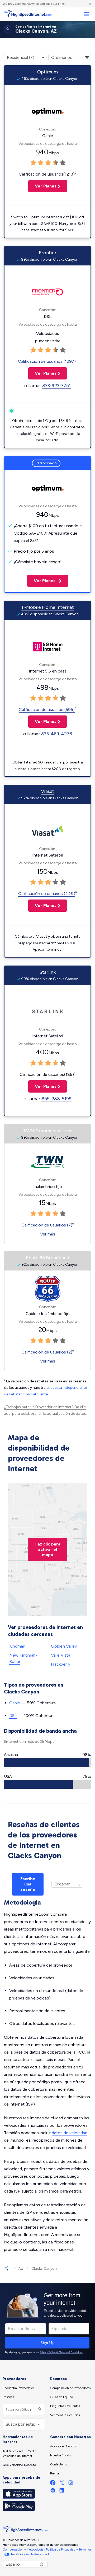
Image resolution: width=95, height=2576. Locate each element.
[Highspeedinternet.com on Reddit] (53, 2492)
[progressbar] (47, 1762)
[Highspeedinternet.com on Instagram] (71, 2484)
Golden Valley (64, 1646)
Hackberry (61, 1664)
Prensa (55, 2473)
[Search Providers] (39, 2409)
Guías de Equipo (61, 2397)
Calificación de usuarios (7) (47, 1225)
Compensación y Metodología (23, 2549)
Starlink (47, 972)
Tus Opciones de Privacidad (30, 2554)
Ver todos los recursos (65, 2415)
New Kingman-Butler (23, 1658)
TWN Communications (48, 1131)
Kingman (17, 1646)
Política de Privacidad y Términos (69, 2549)
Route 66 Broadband (47, 1258)
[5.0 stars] (63, 163)
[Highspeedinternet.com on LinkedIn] (62, 2492)
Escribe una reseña (28, 1884)
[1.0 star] (33, 163)
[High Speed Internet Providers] (28, 14)
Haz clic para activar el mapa (47, 1549)
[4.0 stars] (55, 163)
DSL (13, 1716)
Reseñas (8, 2397)
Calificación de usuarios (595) (47, 710)
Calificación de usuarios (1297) (47, 361)
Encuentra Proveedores (18, 2388)
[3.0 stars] (48, 163)
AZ (21, 2269)
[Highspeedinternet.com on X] (62, 2484)
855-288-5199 (56, 1099)
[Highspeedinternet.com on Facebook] (53, 2484)
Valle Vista (61, 1655)
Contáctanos (59, 2464)
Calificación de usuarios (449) (47, 894)
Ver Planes (42, 186)
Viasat (47, 791)
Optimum (47, 72)
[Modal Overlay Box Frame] (47, 2321)
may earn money (20, 4)
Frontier (48, 253)
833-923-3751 (56, 386)
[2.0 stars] (41, 163)
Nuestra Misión (60, 2455)
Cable (15, 1703)
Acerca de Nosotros (63, 2446)
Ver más (48, 1234)
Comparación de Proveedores (70, 2388)
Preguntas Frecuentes (65, 2406)
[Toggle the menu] (86, 14)
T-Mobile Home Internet (47, 607)
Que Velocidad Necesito (19, 2465)
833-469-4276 (57, 734)
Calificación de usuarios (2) (47, 1352)
